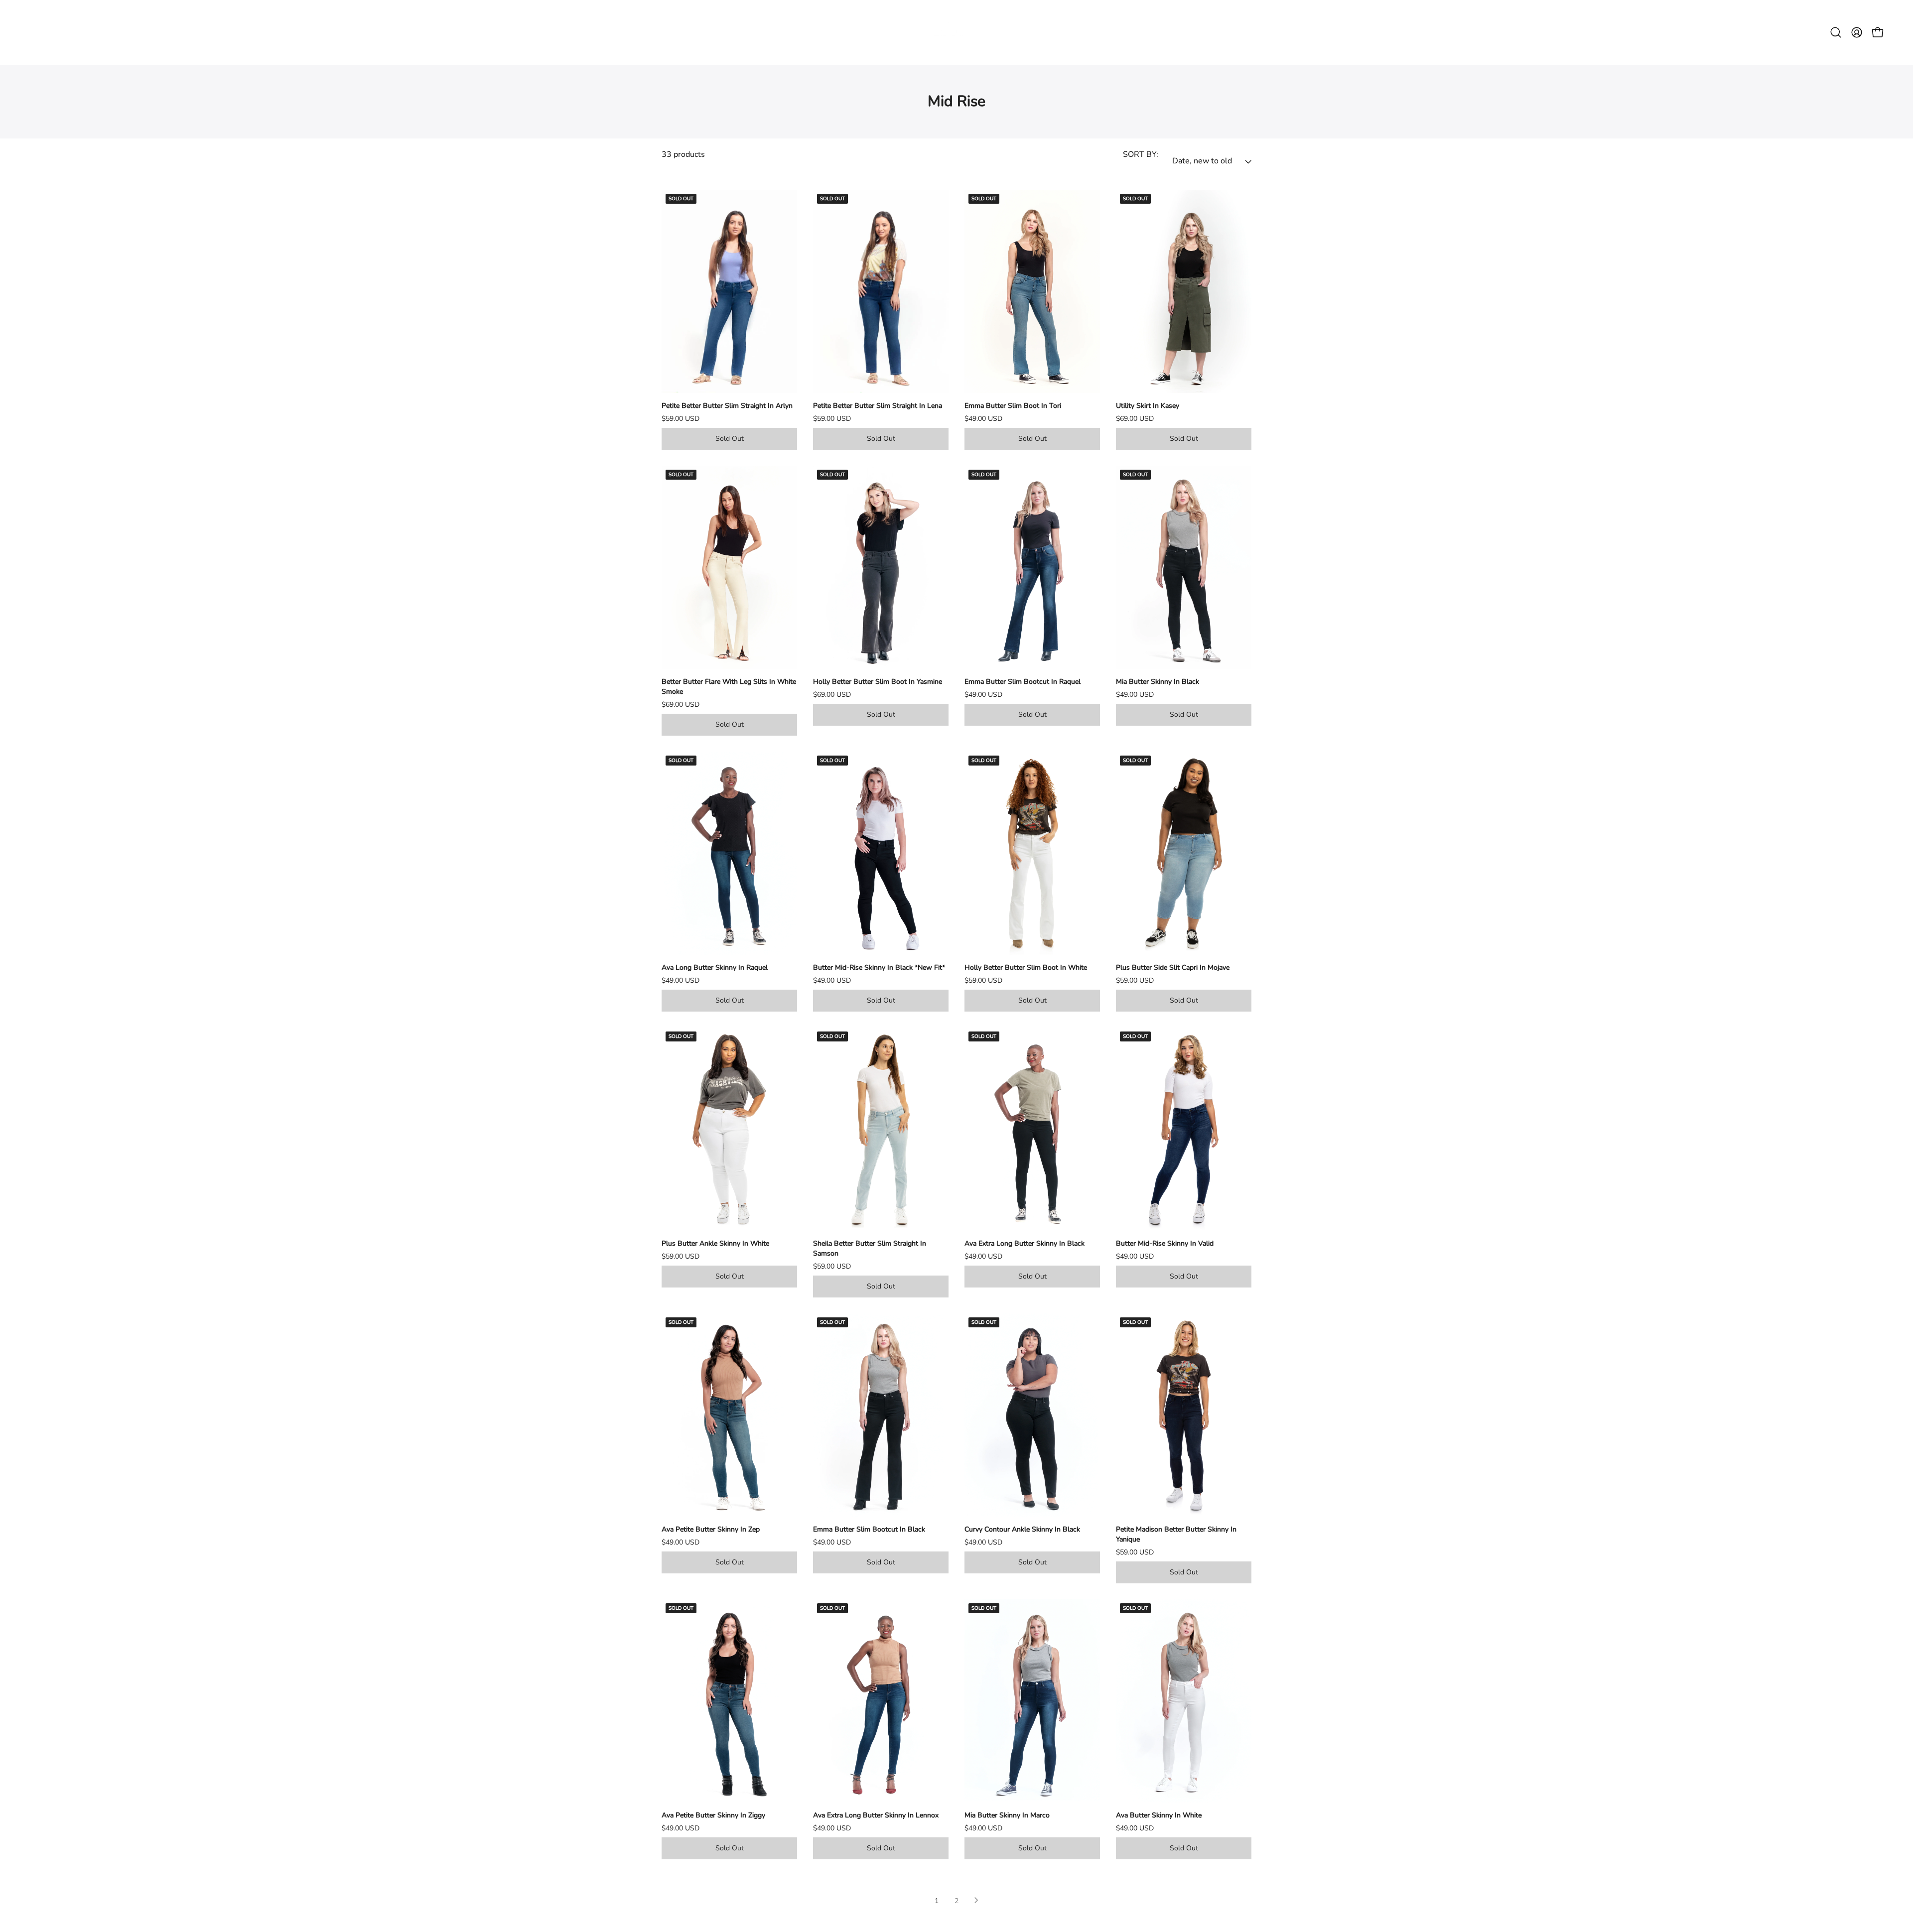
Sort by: (1141, 154)
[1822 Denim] (956, 32)
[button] (1836, 32)
